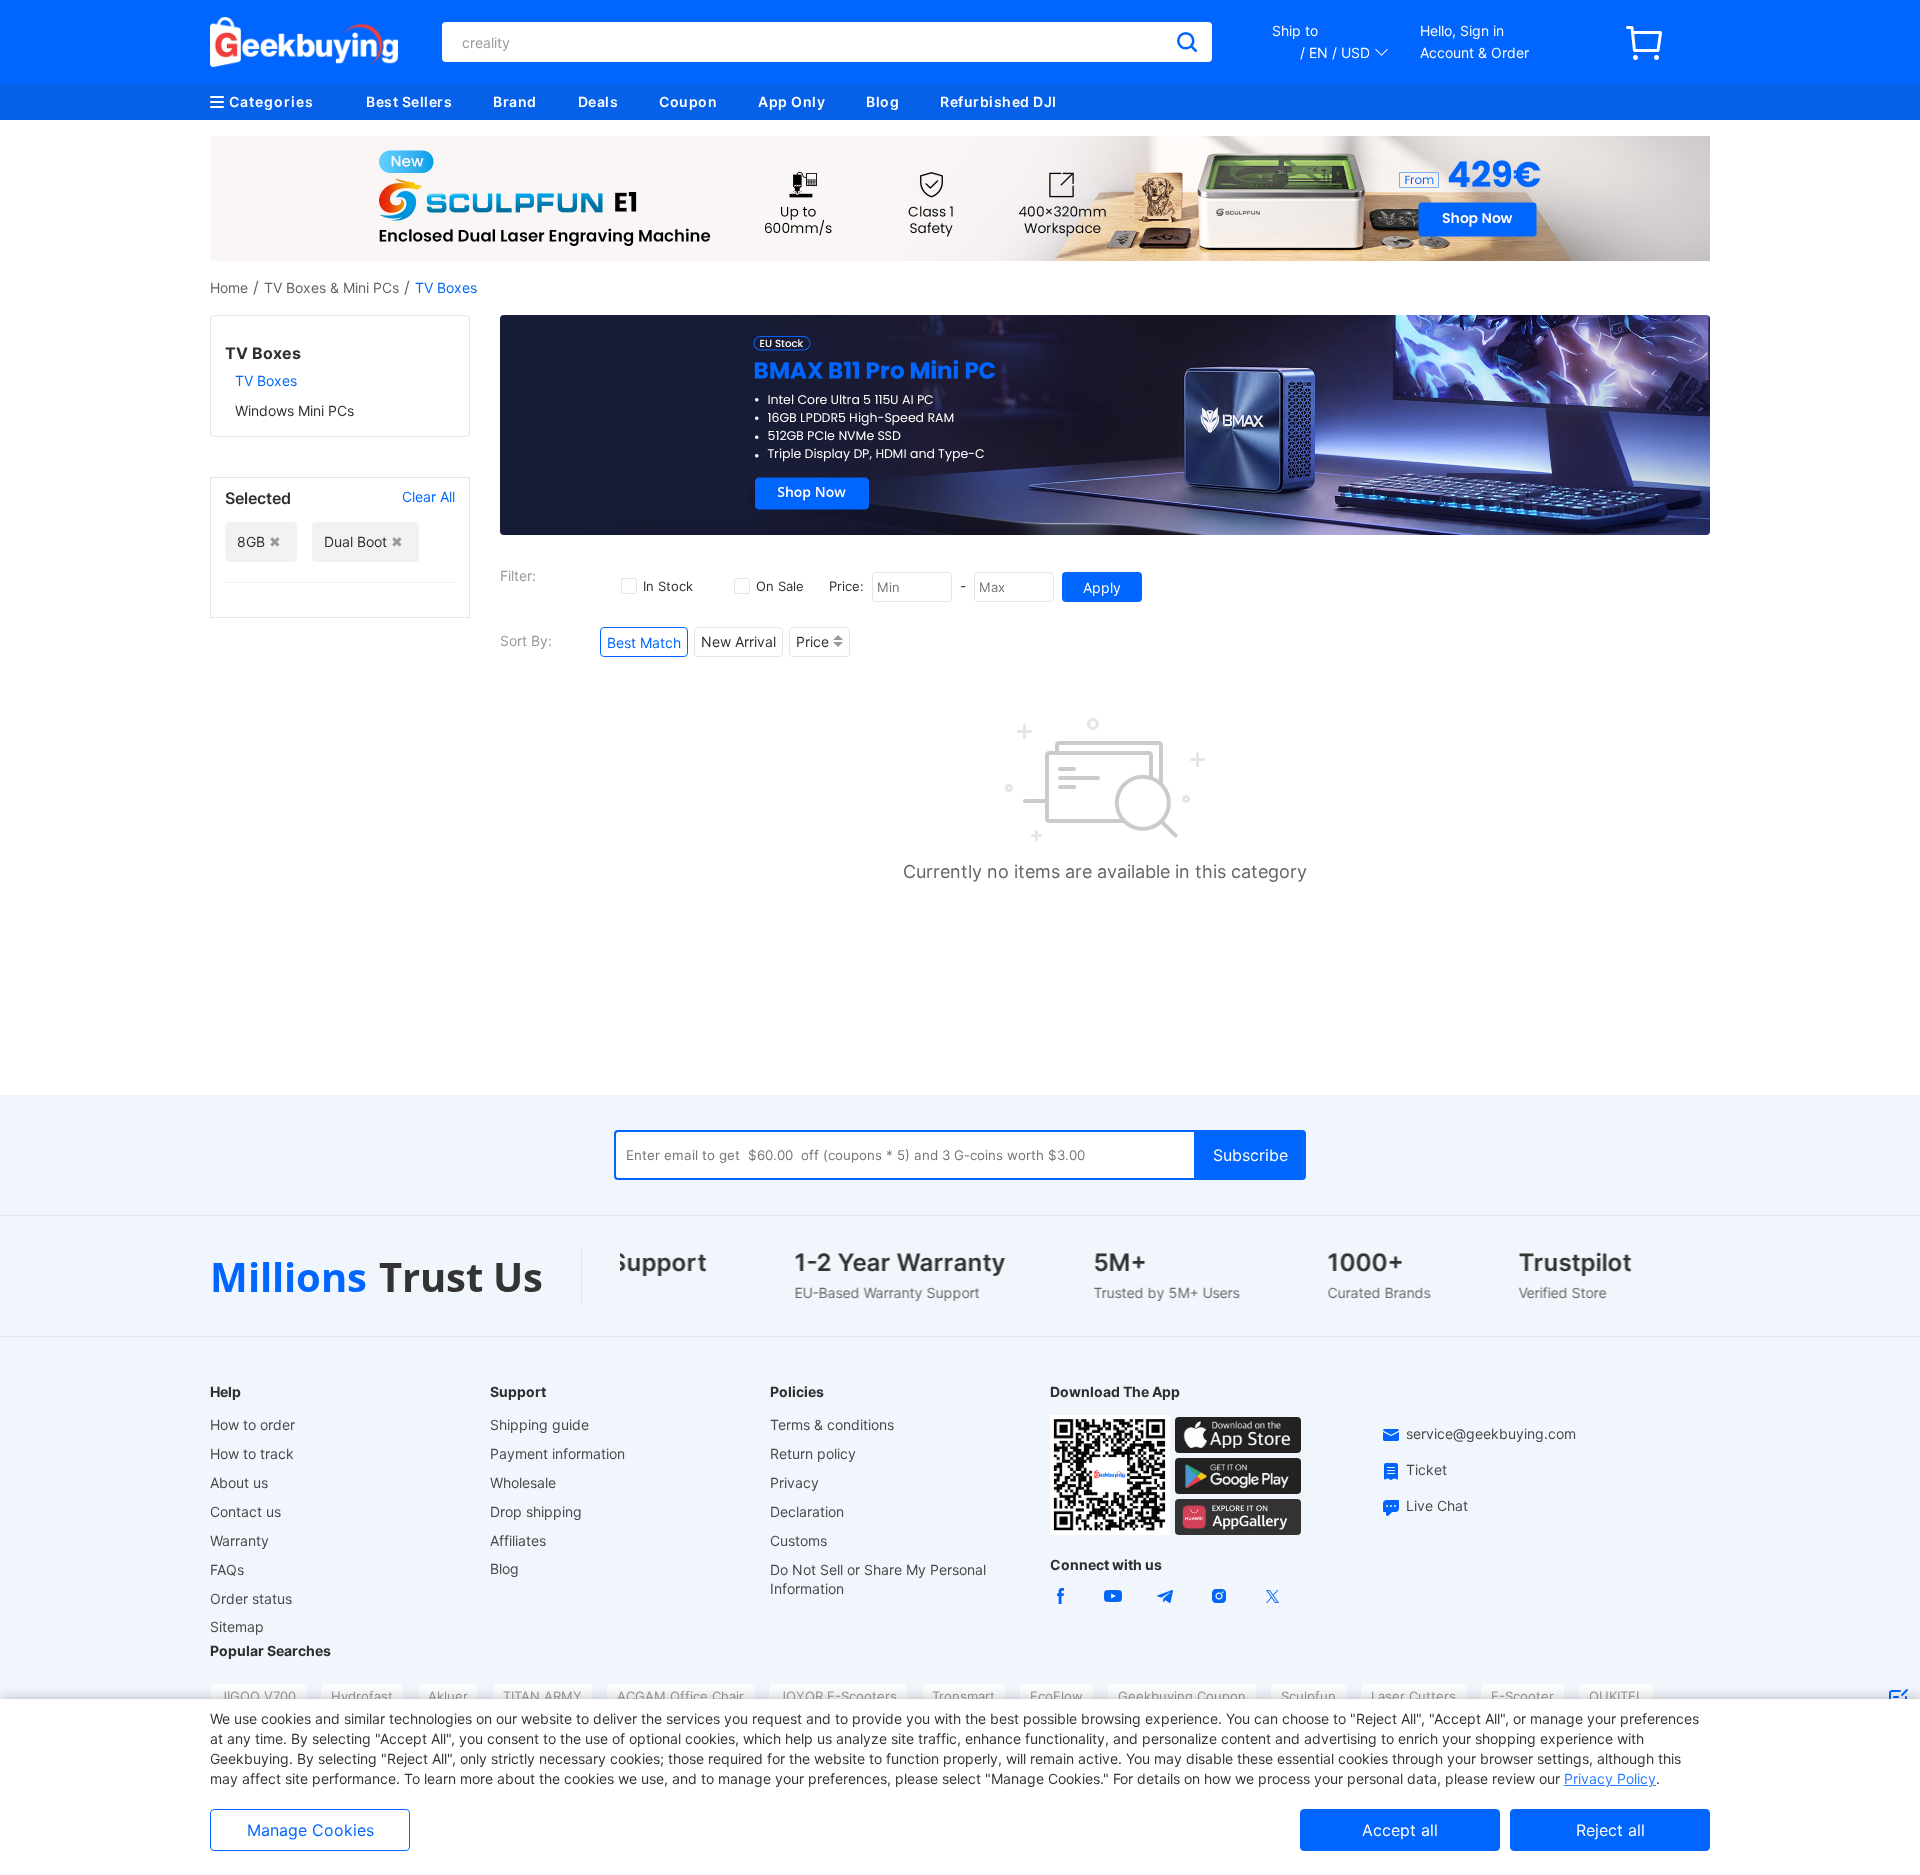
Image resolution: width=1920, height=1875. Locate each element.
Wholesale (523, 1482)
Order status (251, 1598)
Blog (882, 101)
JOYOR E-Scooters (838, 1696)
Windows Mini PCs (294, 410)
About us (239, 1482)
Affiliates (518, 1540)
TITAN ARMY (542, 1696)
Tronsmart (963, 1696)
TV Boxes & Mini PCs (331, 287)
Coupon (688, 101)
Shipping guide (539, 1424)
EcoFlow (1056, 1696)
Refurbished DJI (998, 101)
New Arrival (738, 641)
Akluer (448, 1696)
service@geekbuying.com (1491, 1433)
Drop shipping (536, 1511)
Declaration (807, 1511)
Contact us (245, 1511)
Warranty (239, 1540)
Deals (598, 101)
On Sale (780, 586)
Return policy (813, 1453)
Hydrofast (362, 1696)
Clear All (428, 496)
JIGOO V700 (258, 1696)
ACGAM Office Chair (680, 1696)
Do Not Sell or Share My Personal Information (878, 1579)
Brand (515, 101)
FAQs (227, 1569)
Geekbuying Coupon (1182, 1696)
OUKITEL (1616, 1696)
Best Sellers (409, 101)
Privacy (794, 1482)
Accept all (1400, 1830)
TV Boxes (266, 380)
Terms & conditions (832, 1424)
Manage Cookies (310, 1830)
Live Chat (1437, 1505)
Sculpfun (1308, 1696)
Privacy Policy (1610, 1778)
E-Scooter (1522, 1696)
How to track (252, 1453)
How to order (252, 1424)
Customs (798, 1540)
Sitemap (237, 1626)
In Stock (668, 586)
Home (229, 287)
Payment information (557, 1453)
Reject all (1610, 1830)
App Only (791, 101)
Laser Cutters (1413, 1696)
